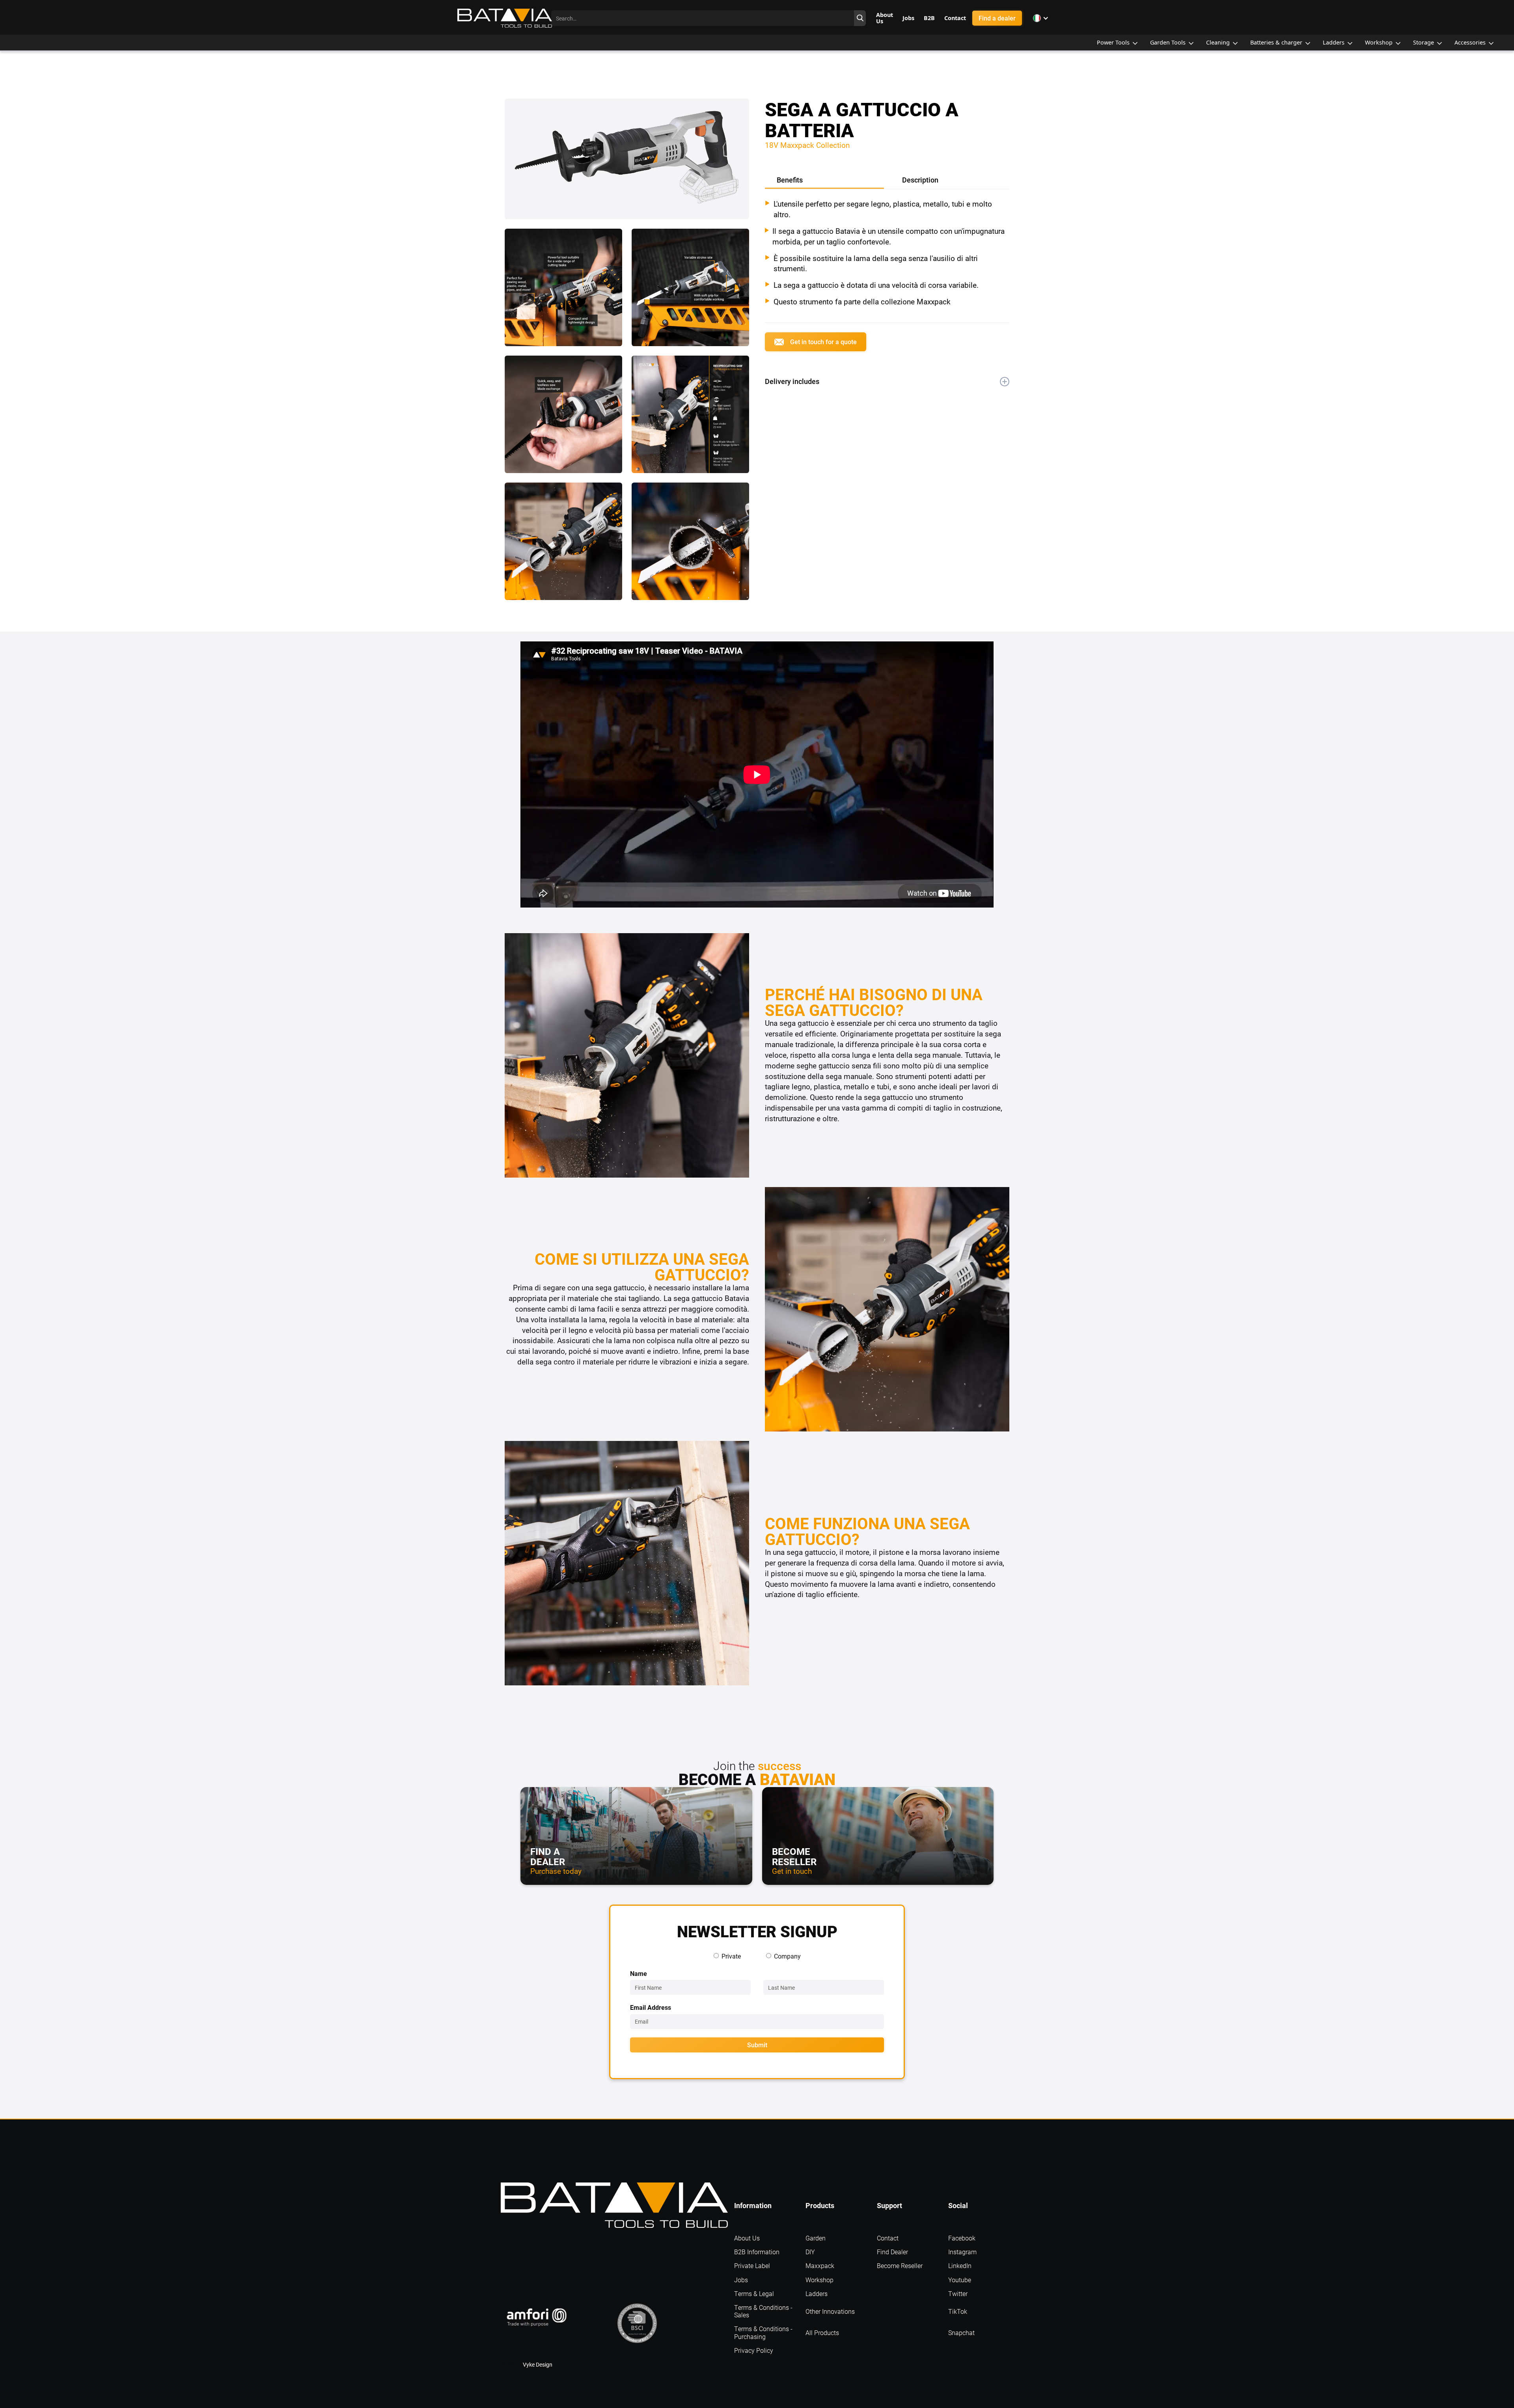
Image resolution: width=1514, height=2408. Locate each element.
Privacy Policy (754, 2350)
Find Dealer (892, 2252)
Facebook (962, 2238)
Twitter (958, 2293)
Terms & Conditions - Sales (763, 2311)
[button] (1041, 18)
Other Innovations (830, 2311)
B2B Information (757, 2252)
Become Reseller (900, 2265)
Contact (888, 2238)
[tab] (824, 181)
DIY (810, 2252)
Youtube (960, 2280)
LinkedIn (960, 2265)
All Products (822, 2333)
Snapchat (961, 2333)
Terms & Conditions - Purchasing (763, 2332)
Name (639, 1973)
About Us (747, 2238)
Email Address (651, 2007)
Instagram (962, 2252)
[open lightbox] (627, 164)
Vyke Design (538, 2364)
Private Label (752, 2265)
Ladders (817, 2293)
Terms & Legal (754, 2293)
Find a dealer (997, 18)
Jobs (741, 2280)
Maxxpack (820, 2265)
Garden (816, 2238)
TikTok (958, 2311)
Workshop (819, 2280)
